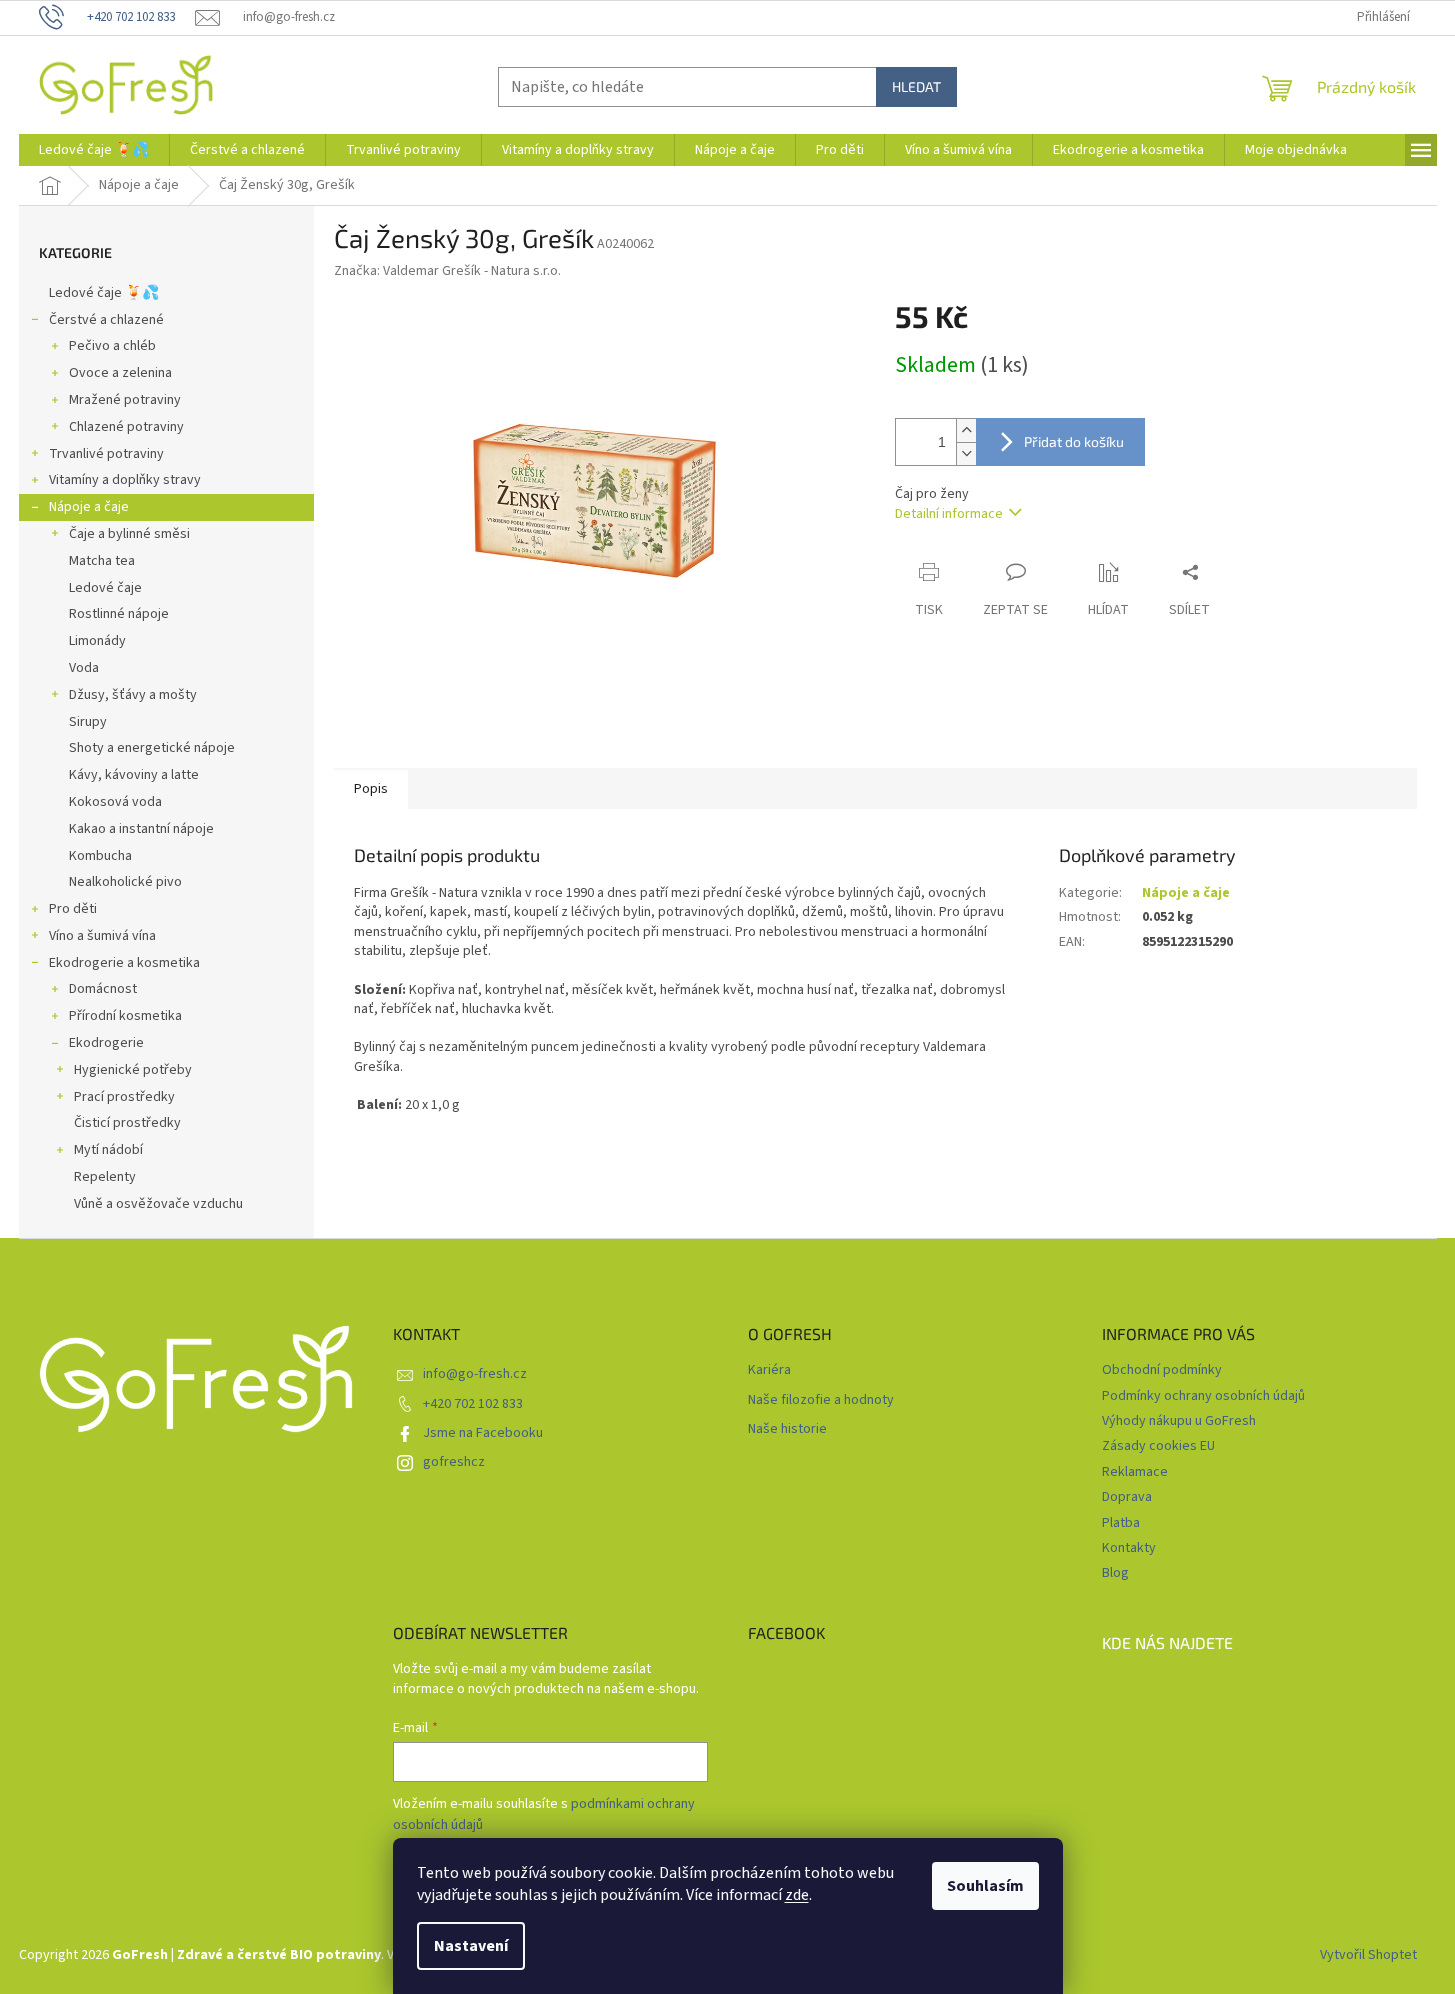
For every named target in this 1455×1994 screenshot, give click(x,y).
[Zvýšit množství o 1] (966, 430)
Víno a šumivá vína (102, 936)
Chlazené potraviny (126, 427)
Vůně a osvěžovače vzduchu (158, 1204)
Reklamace (1135, 1472)
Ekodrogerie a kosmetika (124, 963)
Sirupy (88, 722)
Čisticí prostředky (127, 1123)
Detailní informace (949, 514)
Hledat (916, 86)
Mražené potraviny (125, 400)
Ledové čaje (105, 588)
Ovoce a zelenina (120, 373)
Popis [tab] (371, 789)
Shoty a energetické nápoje (152, 748)
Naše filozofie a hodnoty (821, 1400)
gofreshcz (454, 1462)
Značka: (447, 271)
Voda (84, 668)
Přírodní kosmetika (125, 1016)
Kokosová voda (115, 802)
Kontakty (1129, 1548)
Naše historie (787, 1429)
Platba (1121, 1523)
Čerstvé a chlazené (106, 320)
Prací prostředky (124, 1097)
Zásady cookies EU (1158, 1446)
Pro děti (73, 909)
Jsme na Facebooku (483, 1433)
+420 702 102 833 (473, 1404)
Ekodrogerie (106, 1043)
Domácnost (103, 989)
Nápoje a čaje (89, 507)
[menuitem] (94, 150)
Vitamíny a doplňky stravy (125, 480)
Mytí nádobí (108, 1150)
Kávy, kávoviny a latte (134, 775)
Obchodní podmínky (1162, 1370)
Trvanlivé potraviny (106, 454)
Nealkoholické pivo (125, 882)
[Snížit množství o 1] (966, 453)
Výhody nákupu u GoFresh (1179, 1421)
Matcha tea (102, 561)
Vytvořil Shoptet (1368, 1955)
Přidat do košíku (1074, 441)
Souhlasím (985, 1886)
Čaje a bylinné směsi (129, 534)
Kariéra (769, 1370)
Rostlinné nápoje (119, 614)
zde (797, 1895)
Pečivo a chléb (112, 346)
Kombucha (100, 856)
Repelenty (105, 1177)
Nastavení (471, 1946)
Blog (1115, 1573)
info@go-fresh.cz (475, 1374)
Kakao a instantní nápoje (141, 829)
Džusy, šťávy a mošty (133, 695)
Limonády (97, 641)
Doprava (1127, 1497)
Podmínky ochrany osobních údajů (1203, 1396)
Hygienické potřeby (133, 1070)
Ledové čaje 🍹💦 (104, 293)
